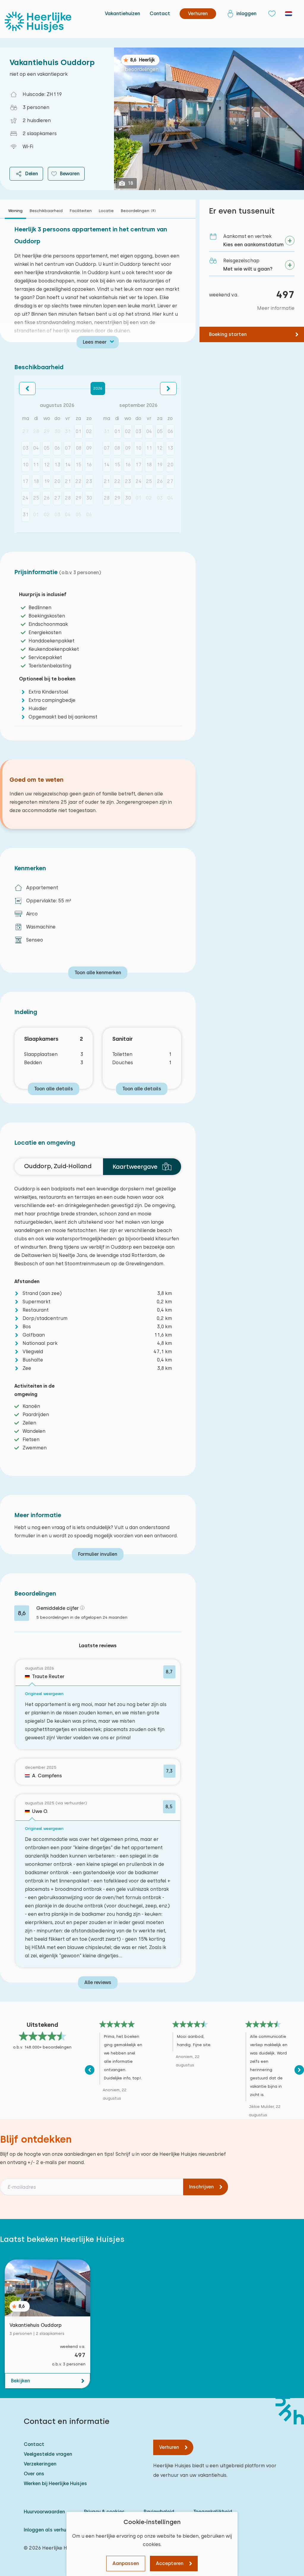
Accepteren (170, 2563)
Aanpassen (126, 2563)
